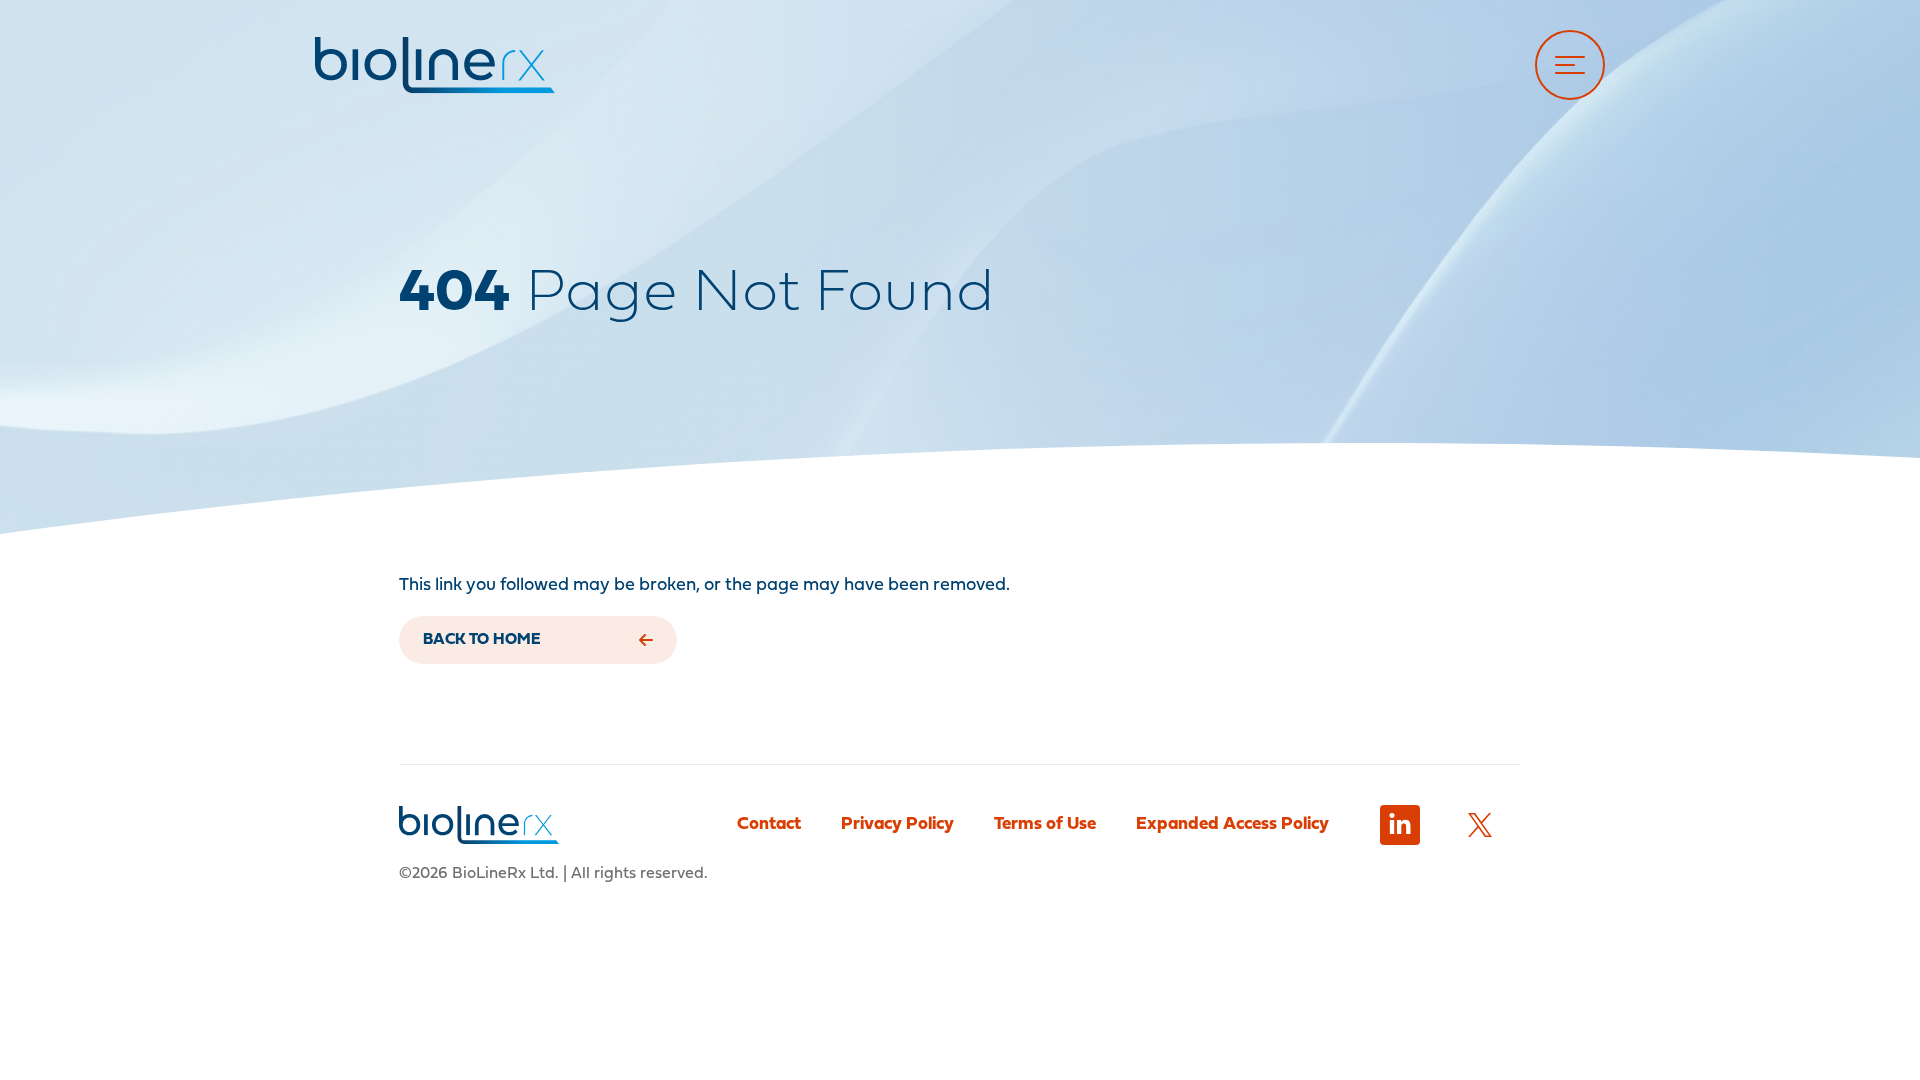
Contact (769, 824)
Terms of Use (1045, 824)
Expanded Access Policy (1232, 824)
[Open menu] (1570, 65)
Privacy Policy (897, 824)
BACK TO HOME (481, 640)
